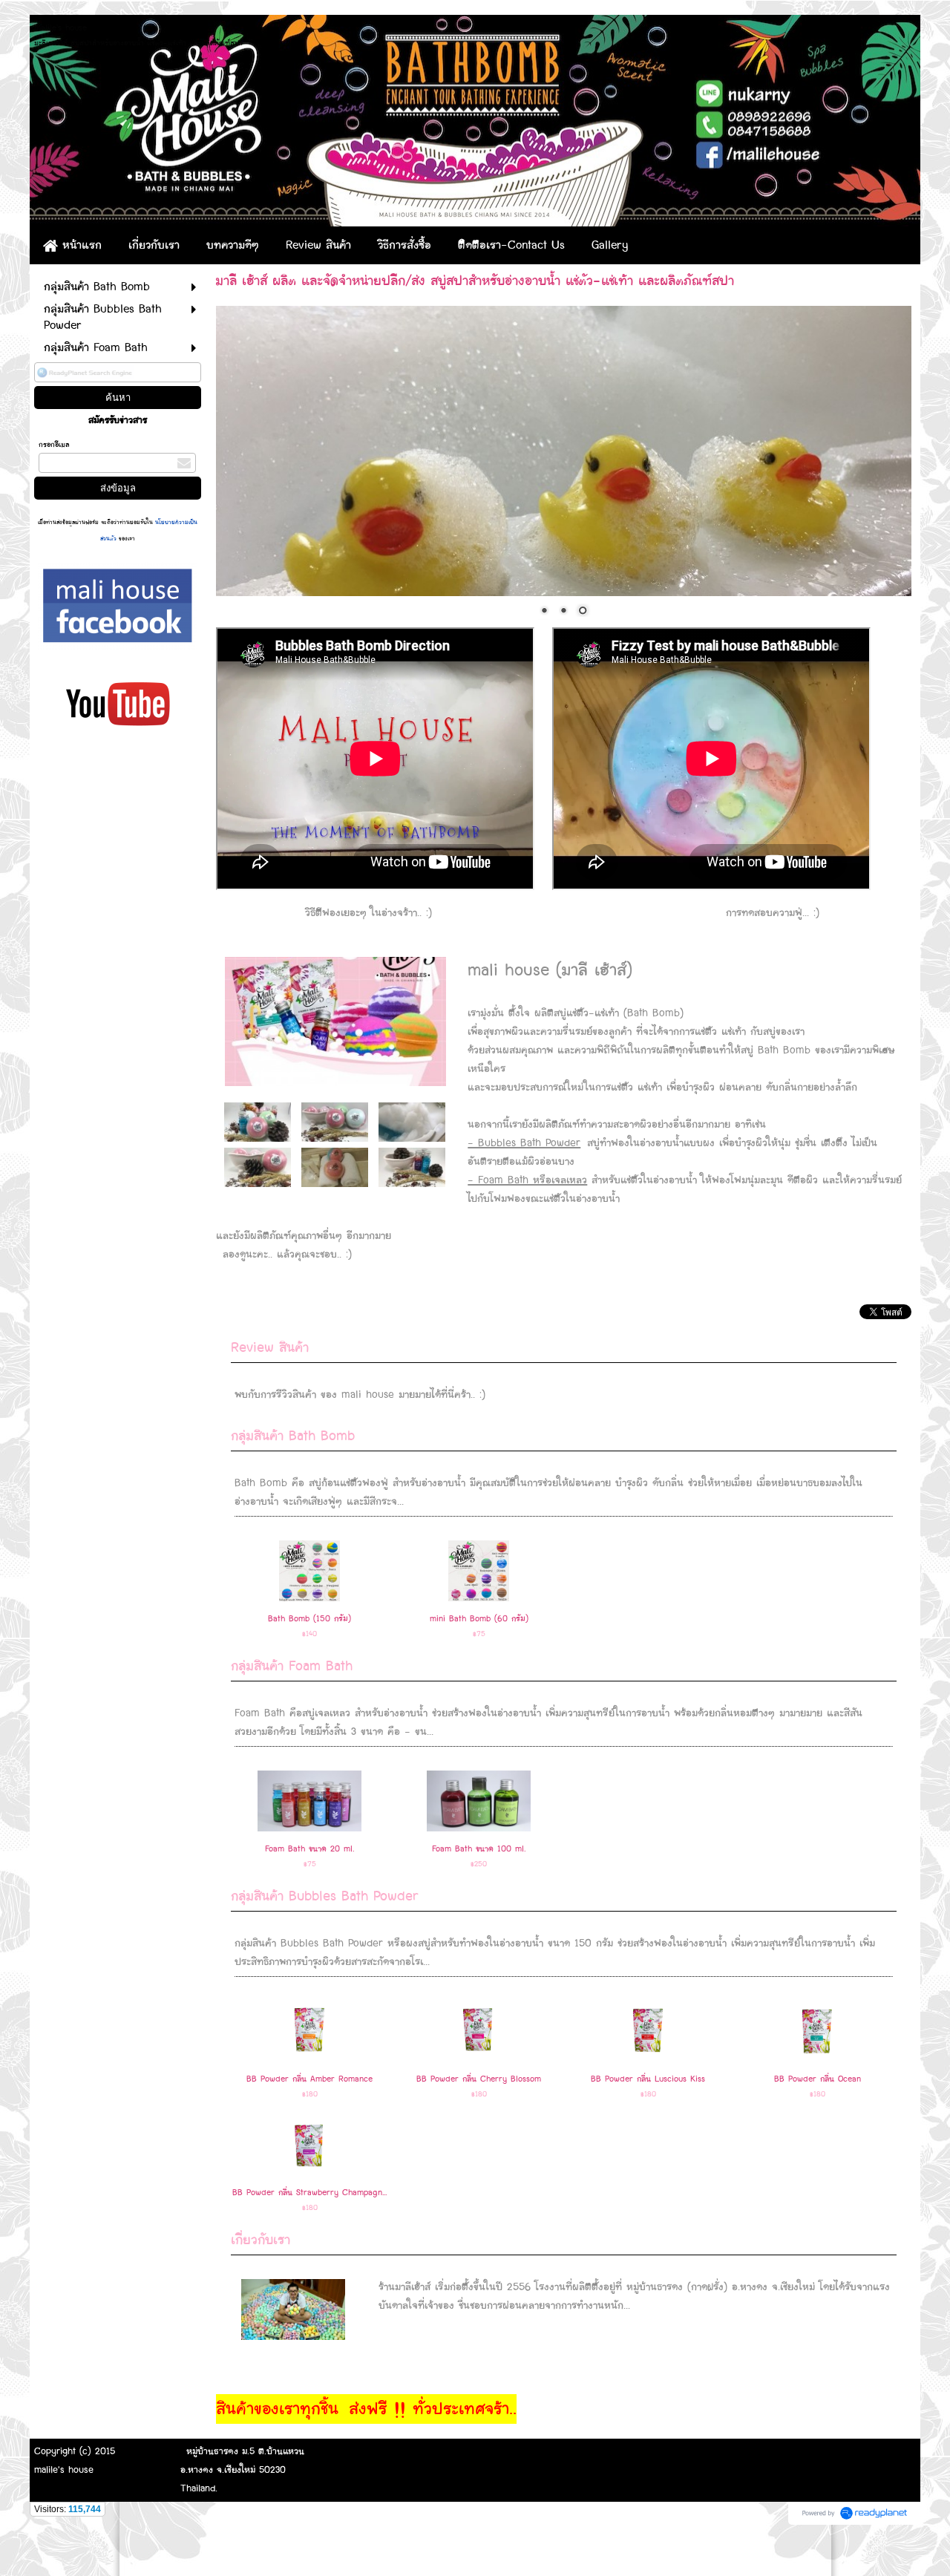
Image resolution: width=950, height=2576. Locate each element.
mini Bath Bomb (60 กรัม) (479, 1619)
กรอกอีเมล (54, 445)
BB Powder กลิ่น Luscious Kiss (648, 2079)
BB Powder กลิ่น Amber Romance (309, 2079)
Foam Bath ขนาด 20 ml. (309, 1849)
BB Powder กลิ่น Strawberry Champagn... (309, 2193)
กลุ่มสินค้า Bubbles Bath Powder (325, 1896)
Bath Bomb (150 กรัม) (309, 1619)
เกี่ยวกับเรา (261, 2240)
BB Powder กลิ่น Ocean (818, 2079)
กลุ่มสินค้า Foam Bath (292, 1666)
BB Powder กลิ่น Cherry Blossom (479, 2079)
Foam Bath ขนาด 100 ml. (479, 1849)
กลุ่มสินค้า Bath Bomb (293, 1436)
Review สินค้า (270, 1348)
